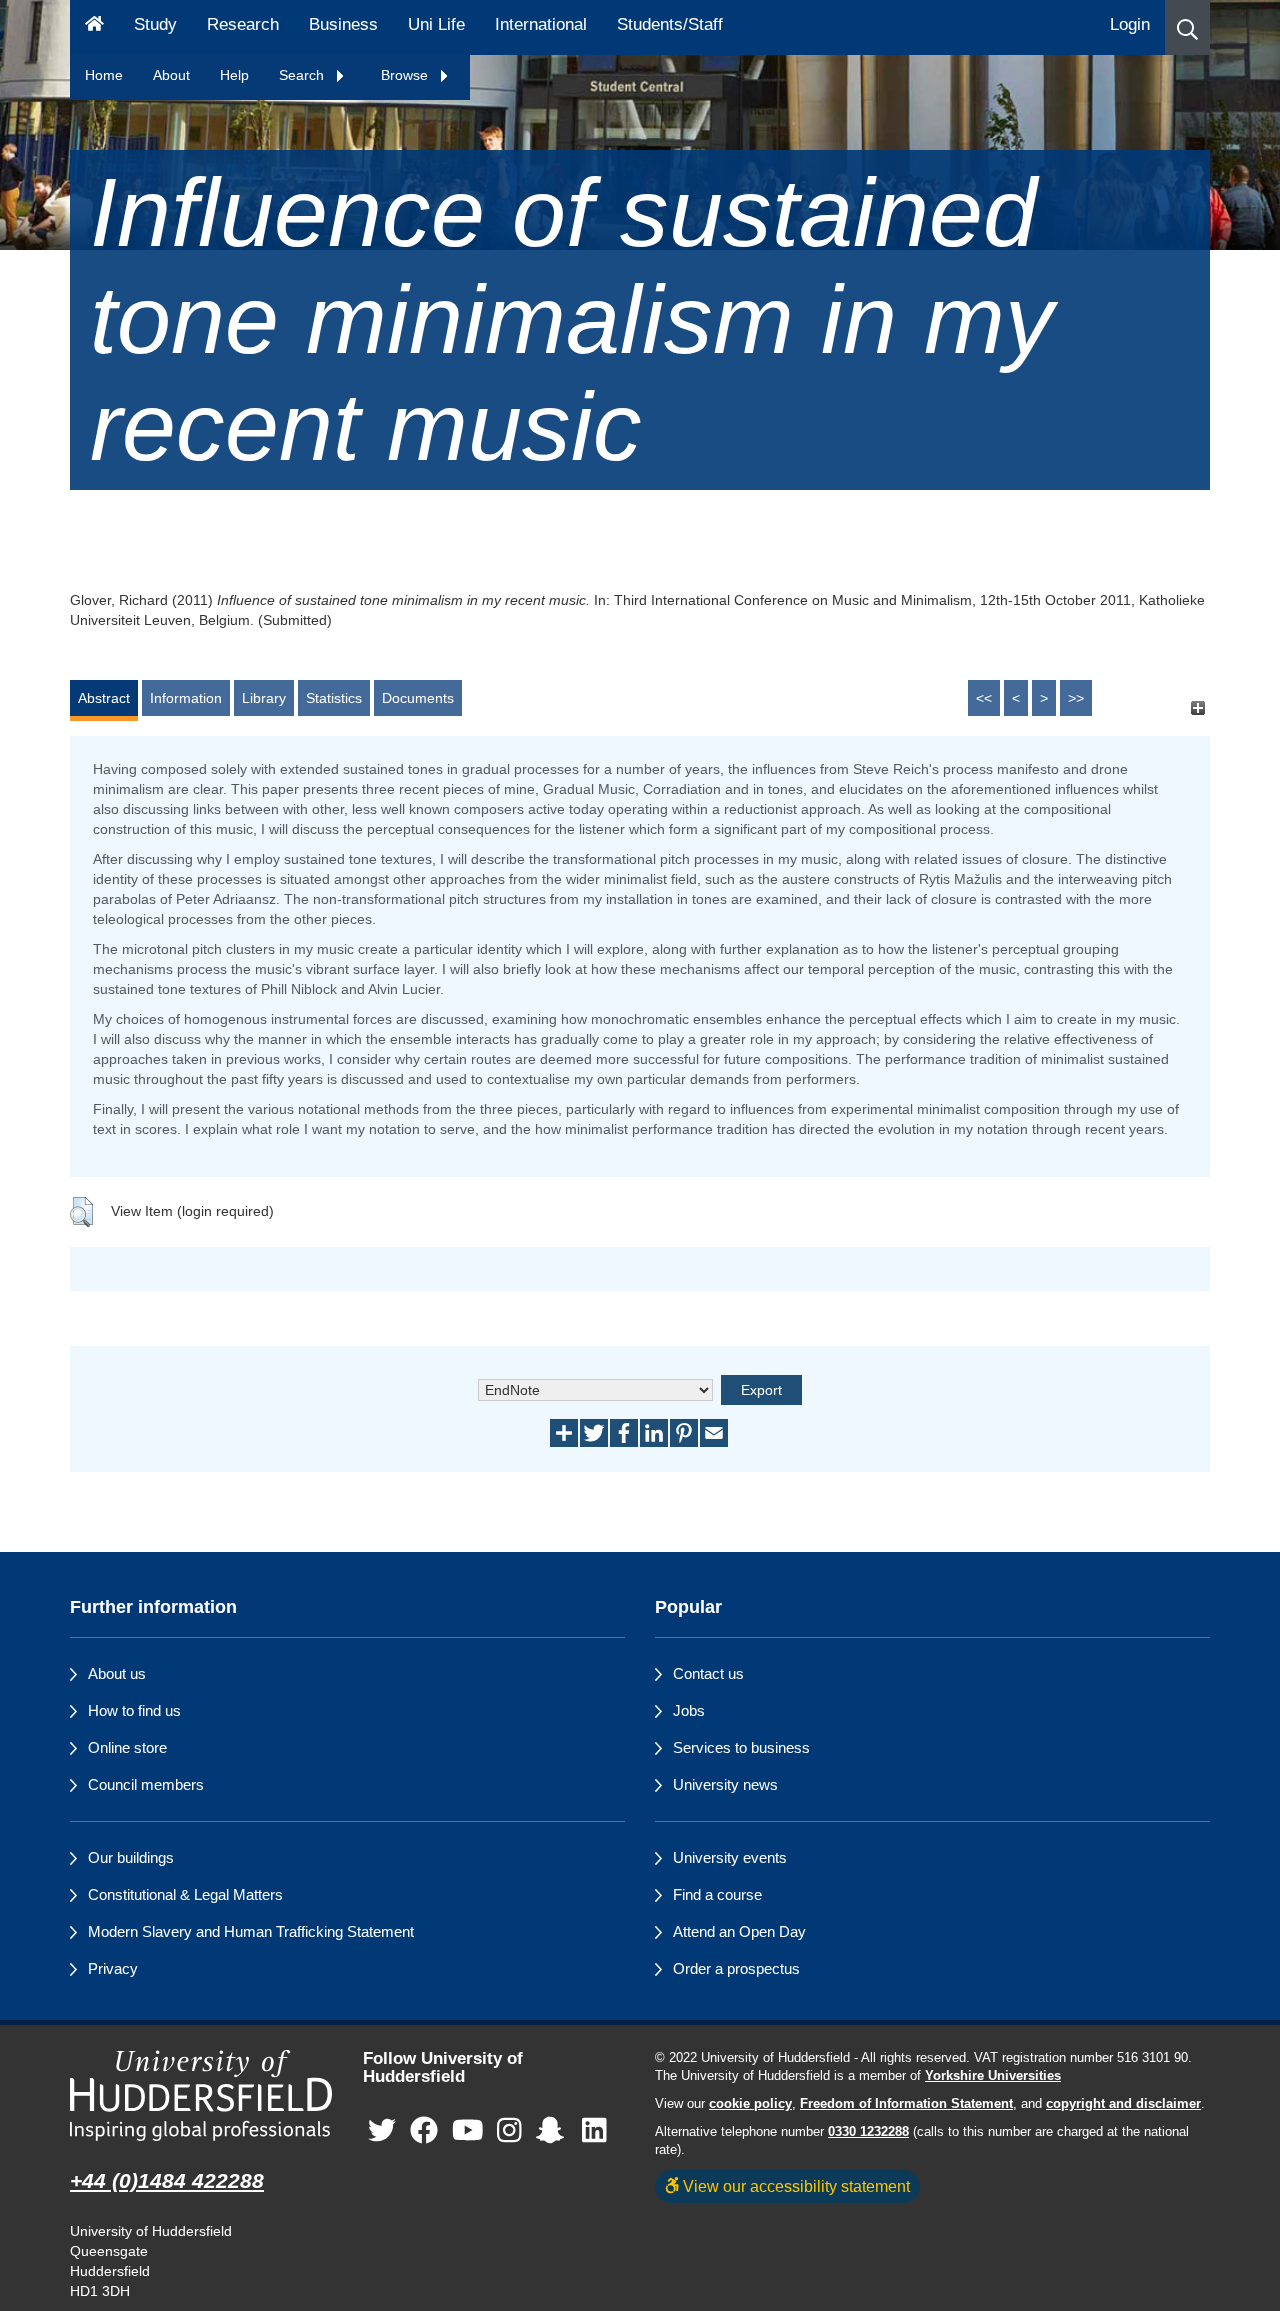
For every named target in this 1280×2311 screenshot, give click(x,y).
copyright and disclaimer (1123, 2104)
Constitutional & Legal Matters (185, 1894)
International (541, 24)
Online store (127, 1747)
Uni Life (436, 24)
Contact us (708, 1673)
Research (243, 24)
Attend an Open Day (739, 1931)
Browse (406, 75)
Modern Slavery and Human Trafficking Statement (251, 1931)
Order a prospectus (736, 1968)
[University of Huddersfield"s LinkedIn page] (594, 2131)
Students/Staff (670, 24)
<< (984, 698)
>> (1076, 698)
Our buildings (131, 1857)
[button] (1187, 27)
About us (117, 1673)
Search (303, 75)
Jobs (689, 1710)
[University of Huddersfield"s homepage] (201, 2095)
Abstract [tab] (104, 698)
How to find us (134, 1710)
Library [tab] (264, 698)
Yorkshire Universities (993, 2076)
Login (1130, 24)
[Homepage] (94, 27)
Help (234, 75)
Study (155, 24)
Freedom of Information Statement (906, 2104)
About (171, 75)
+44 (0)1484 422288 (167, 2180)
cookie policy (750, 2104)
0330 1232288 (868, 2132)
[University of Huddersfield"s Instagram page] (509, 2131)
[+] (1197, 707)
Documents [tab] (418, 698)
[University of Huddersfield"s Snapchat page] (554, 2131)
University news (725, 1784)
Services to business (741, 1747)
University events (730, 1857)
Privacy (113, 1968)
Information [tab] (186, 698)
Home (104, 75)
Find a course (717, 1894)
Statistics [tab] (334, 698)
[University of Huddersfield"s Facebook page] (424, 2131)
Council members (146, 1784)
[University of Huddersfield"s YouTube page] (468, 2131)
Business (343, 24)
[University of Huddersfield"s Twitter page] (382, 2131)
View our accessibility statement (794, 2186)
